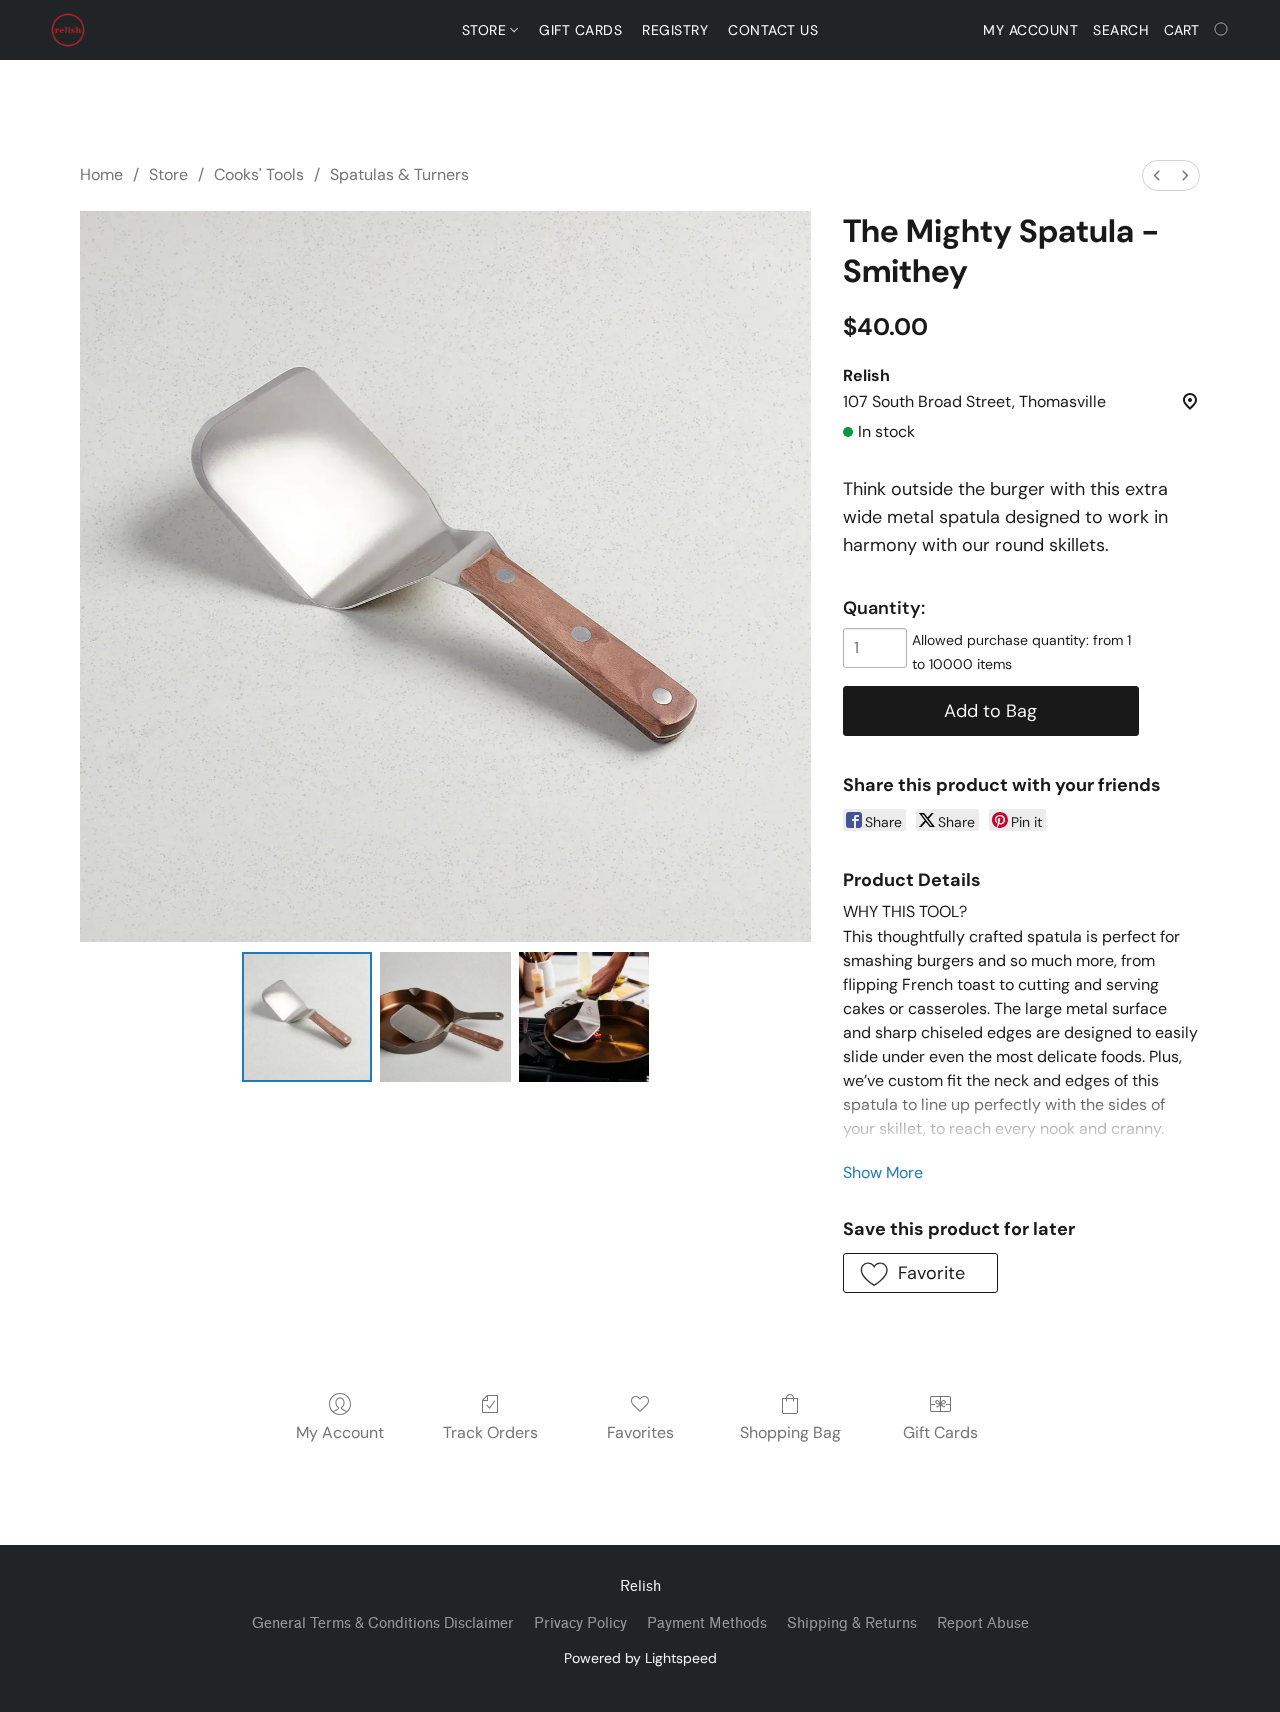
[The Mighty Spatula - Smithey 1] (445, 1017)
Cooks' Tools (259, 174)
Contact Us (773, 30)
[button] (68, 30)
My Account (340, 1432)
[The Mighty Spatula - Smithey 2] (584, 1017)
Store (486, 30)
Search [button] (1121, 30)
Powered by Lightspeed (640, 1658)
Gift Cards (580, 30)
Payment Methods (707, 1623)
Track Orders (490, 1432)
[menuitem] (1157, 175)
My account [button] (1030, 30)
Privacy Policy (580, 1623)
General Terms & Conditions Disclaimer (383, 1623)
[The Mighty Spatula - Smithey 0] (307, 1017)
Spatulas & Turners (399, 174)
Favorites (640, 1432)
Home (101, 174)
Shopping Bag (790, 1432)
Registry (675, 30)
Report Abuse (983, 1623)
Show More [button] (883, 1172)
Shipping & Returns (852, 1623)
